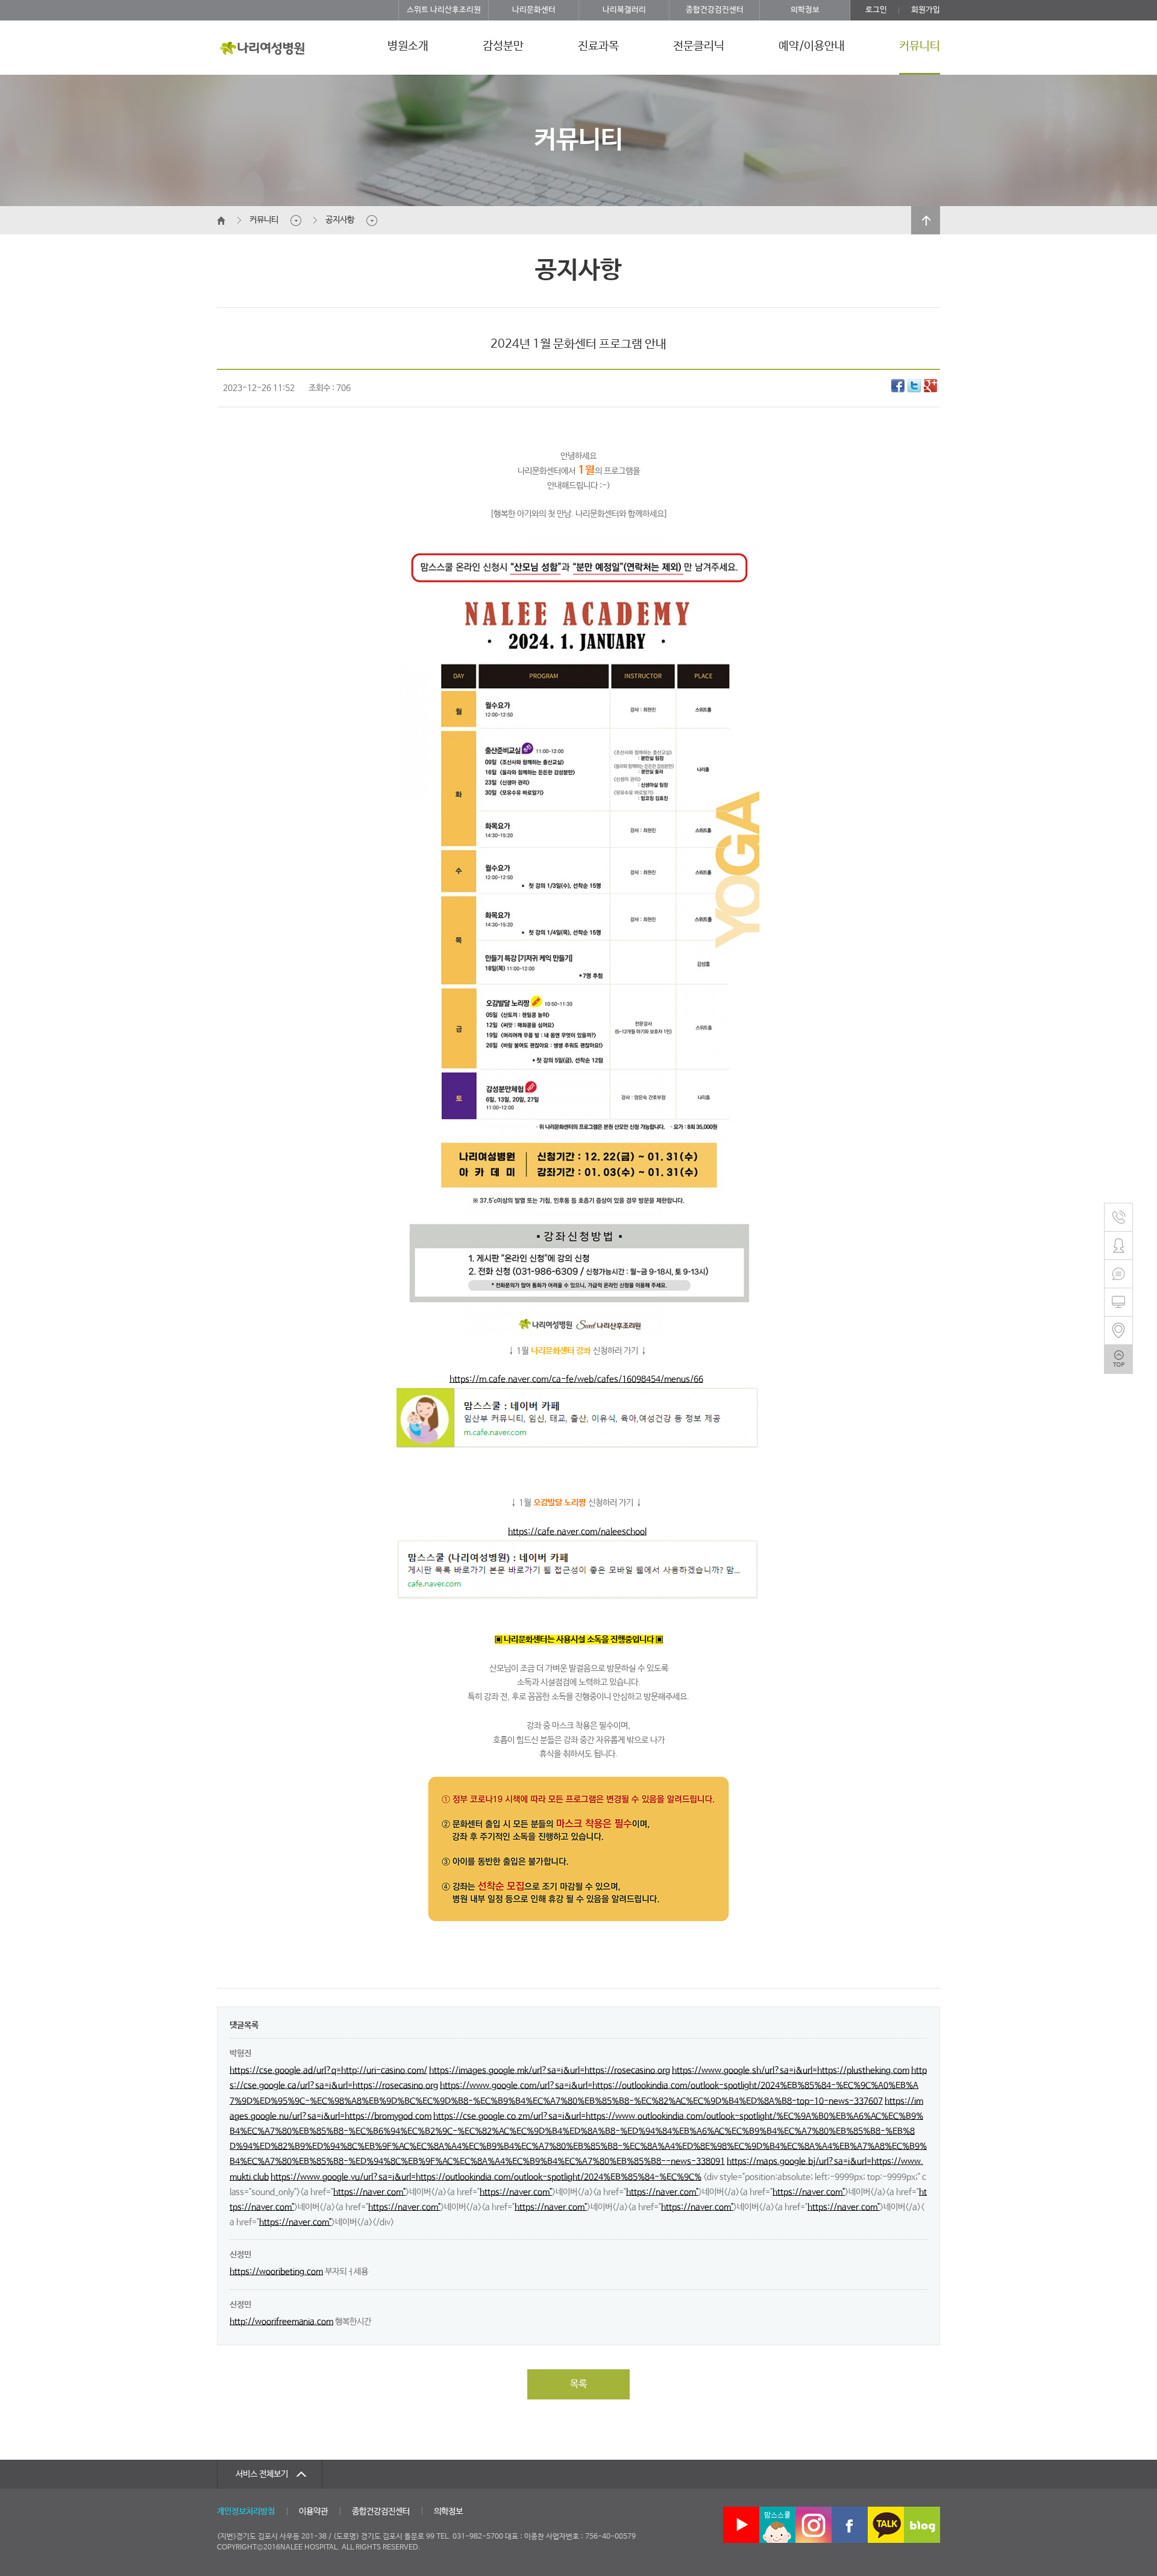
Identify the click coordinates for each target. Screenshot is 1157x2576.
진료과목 (598, 46)
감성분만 (503, 46)
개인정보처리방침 (246, 2512)
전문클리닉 (699, 46)
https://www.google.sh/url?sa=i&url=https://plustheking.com (791, 2070)
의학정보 (805, 10)
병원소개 (408, 46)
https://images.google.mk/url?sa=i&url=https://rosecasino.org (550, 2070)
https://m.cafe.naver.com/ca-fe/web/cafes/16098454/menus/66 (576, 1379)
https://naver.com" (369, 2192)
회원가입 (926, 10)
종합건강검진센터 (715, 10)
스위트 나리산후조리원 (444, 10)
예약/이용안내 (812, 46)
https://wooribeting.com (276, 2272)
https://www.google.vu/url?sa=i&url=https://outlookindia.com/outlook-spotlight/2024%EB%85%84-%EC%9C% (486, 2177)
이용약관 (313, 2512)
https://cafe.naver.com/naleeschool (577, 1532)
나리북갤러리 (624, 10)
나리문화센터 (534, 10)
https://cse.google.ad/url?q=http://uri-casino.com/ (328, 2070)
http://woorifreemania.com (281, 2322)
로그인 (876, 10)
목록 (578, 2384)
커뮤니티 (920, 46)
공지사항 (340, 220)
